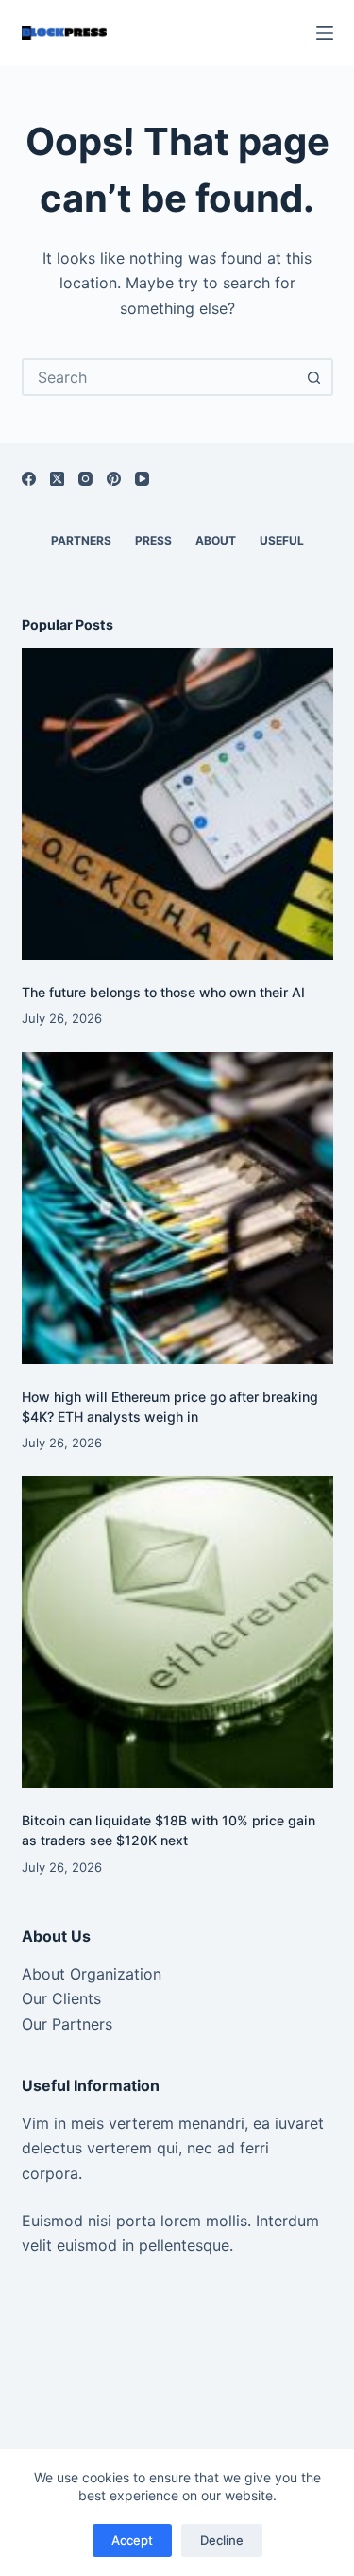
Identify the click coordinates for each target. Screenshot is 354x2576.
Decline (222, 2540)
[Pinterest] (114, 479)
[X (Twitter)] (57, 479)
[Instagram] (85, 479)
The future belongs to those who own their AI (163, 992)
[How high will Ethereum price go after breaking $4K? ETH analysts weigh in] (177, 1208)
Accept (132, 2540)
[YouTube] (142, 479)
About (216, 540)
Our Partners (67, 2024)
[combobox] (160, 377)
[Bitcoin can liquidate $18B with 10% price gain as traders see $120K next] (177, 1632)
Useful (282, 540)
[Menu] (325, 33)
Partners (81, 540)
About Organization (92, 1974)
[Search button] (314, 377)
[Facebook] (29, 479)
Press (153, 540)
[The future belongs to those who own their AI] (177, 804)
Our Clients (61, 1998)
